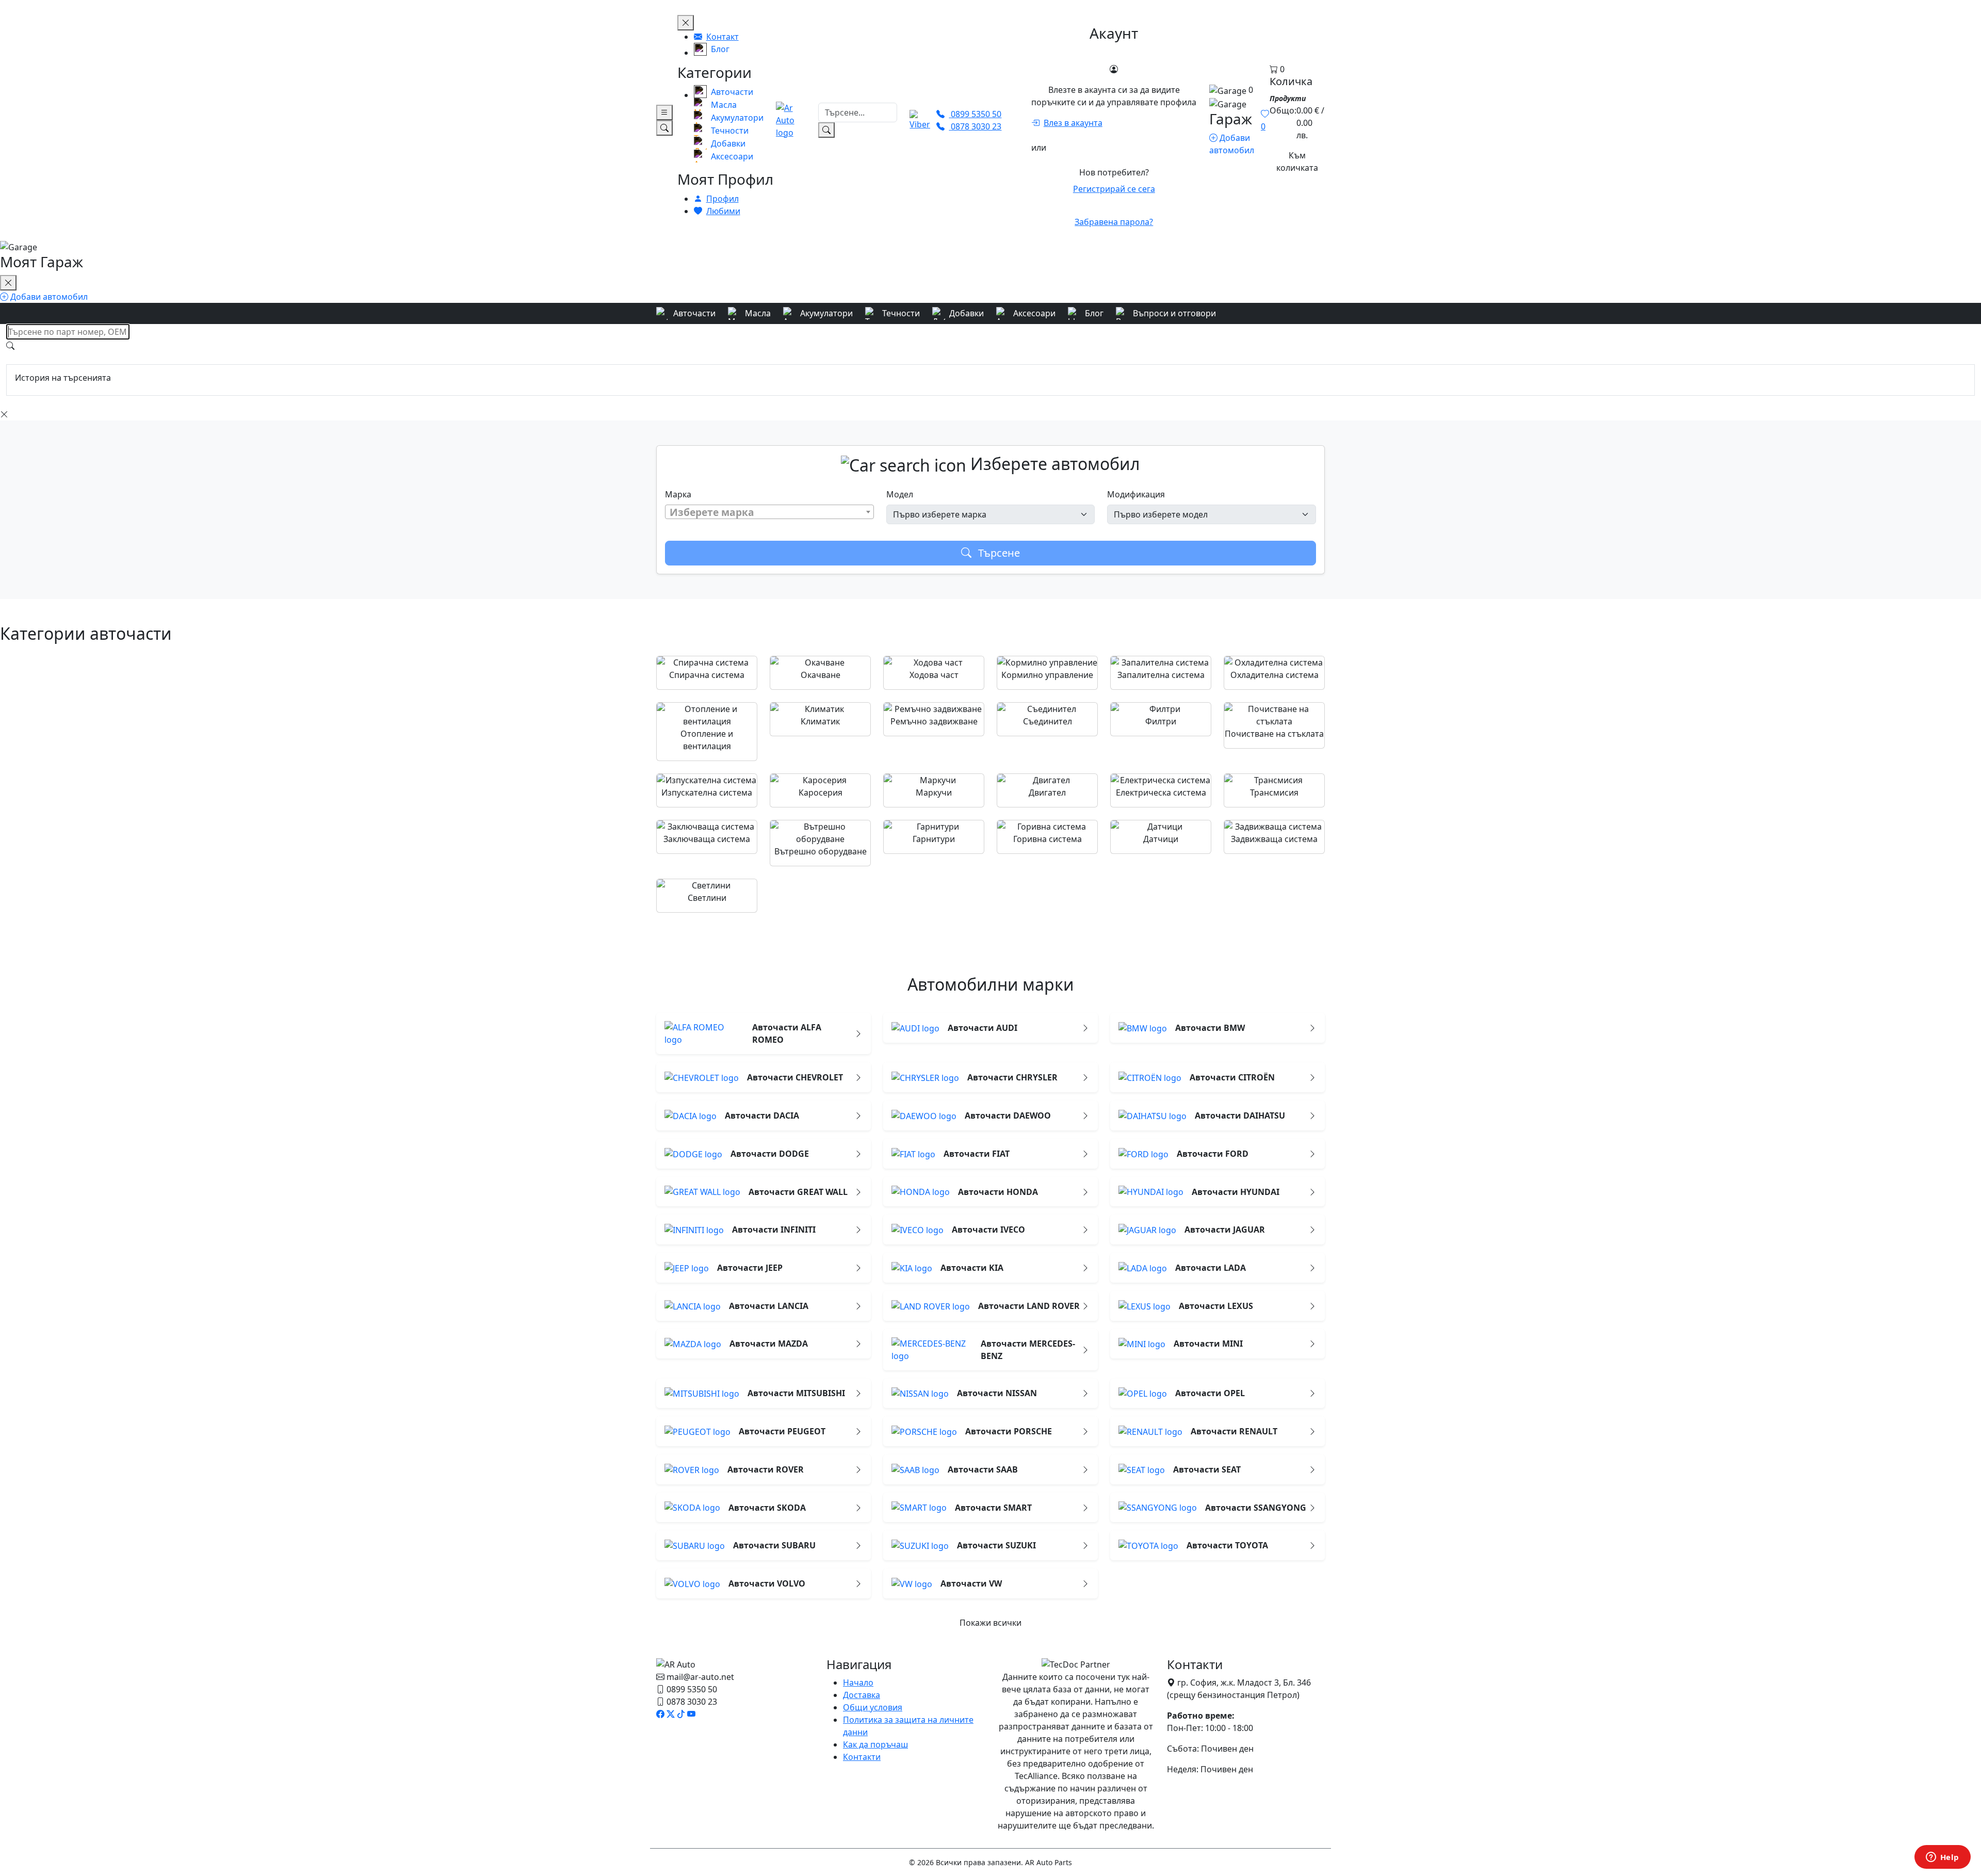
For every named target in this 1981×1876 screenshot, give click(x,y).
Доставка (862, 1695)
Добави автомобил (48, 297)
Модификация (1136, 494)
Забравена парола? (1114, 222)
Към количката (1297, 161)
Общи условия (873, 1707)
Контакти (862, 1757)
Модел (900, 494)
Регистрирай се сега (1114, 189)
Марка (678, 494)
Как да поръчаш (875, 1744)
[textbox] (769, 512)
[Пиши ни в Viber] (920, 120)
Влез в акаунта (1073, 123)
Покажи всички (990, 1623)
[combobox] (769, 512)
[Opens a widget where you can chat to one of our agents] (1942, 1858)
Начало (858, 1683)
